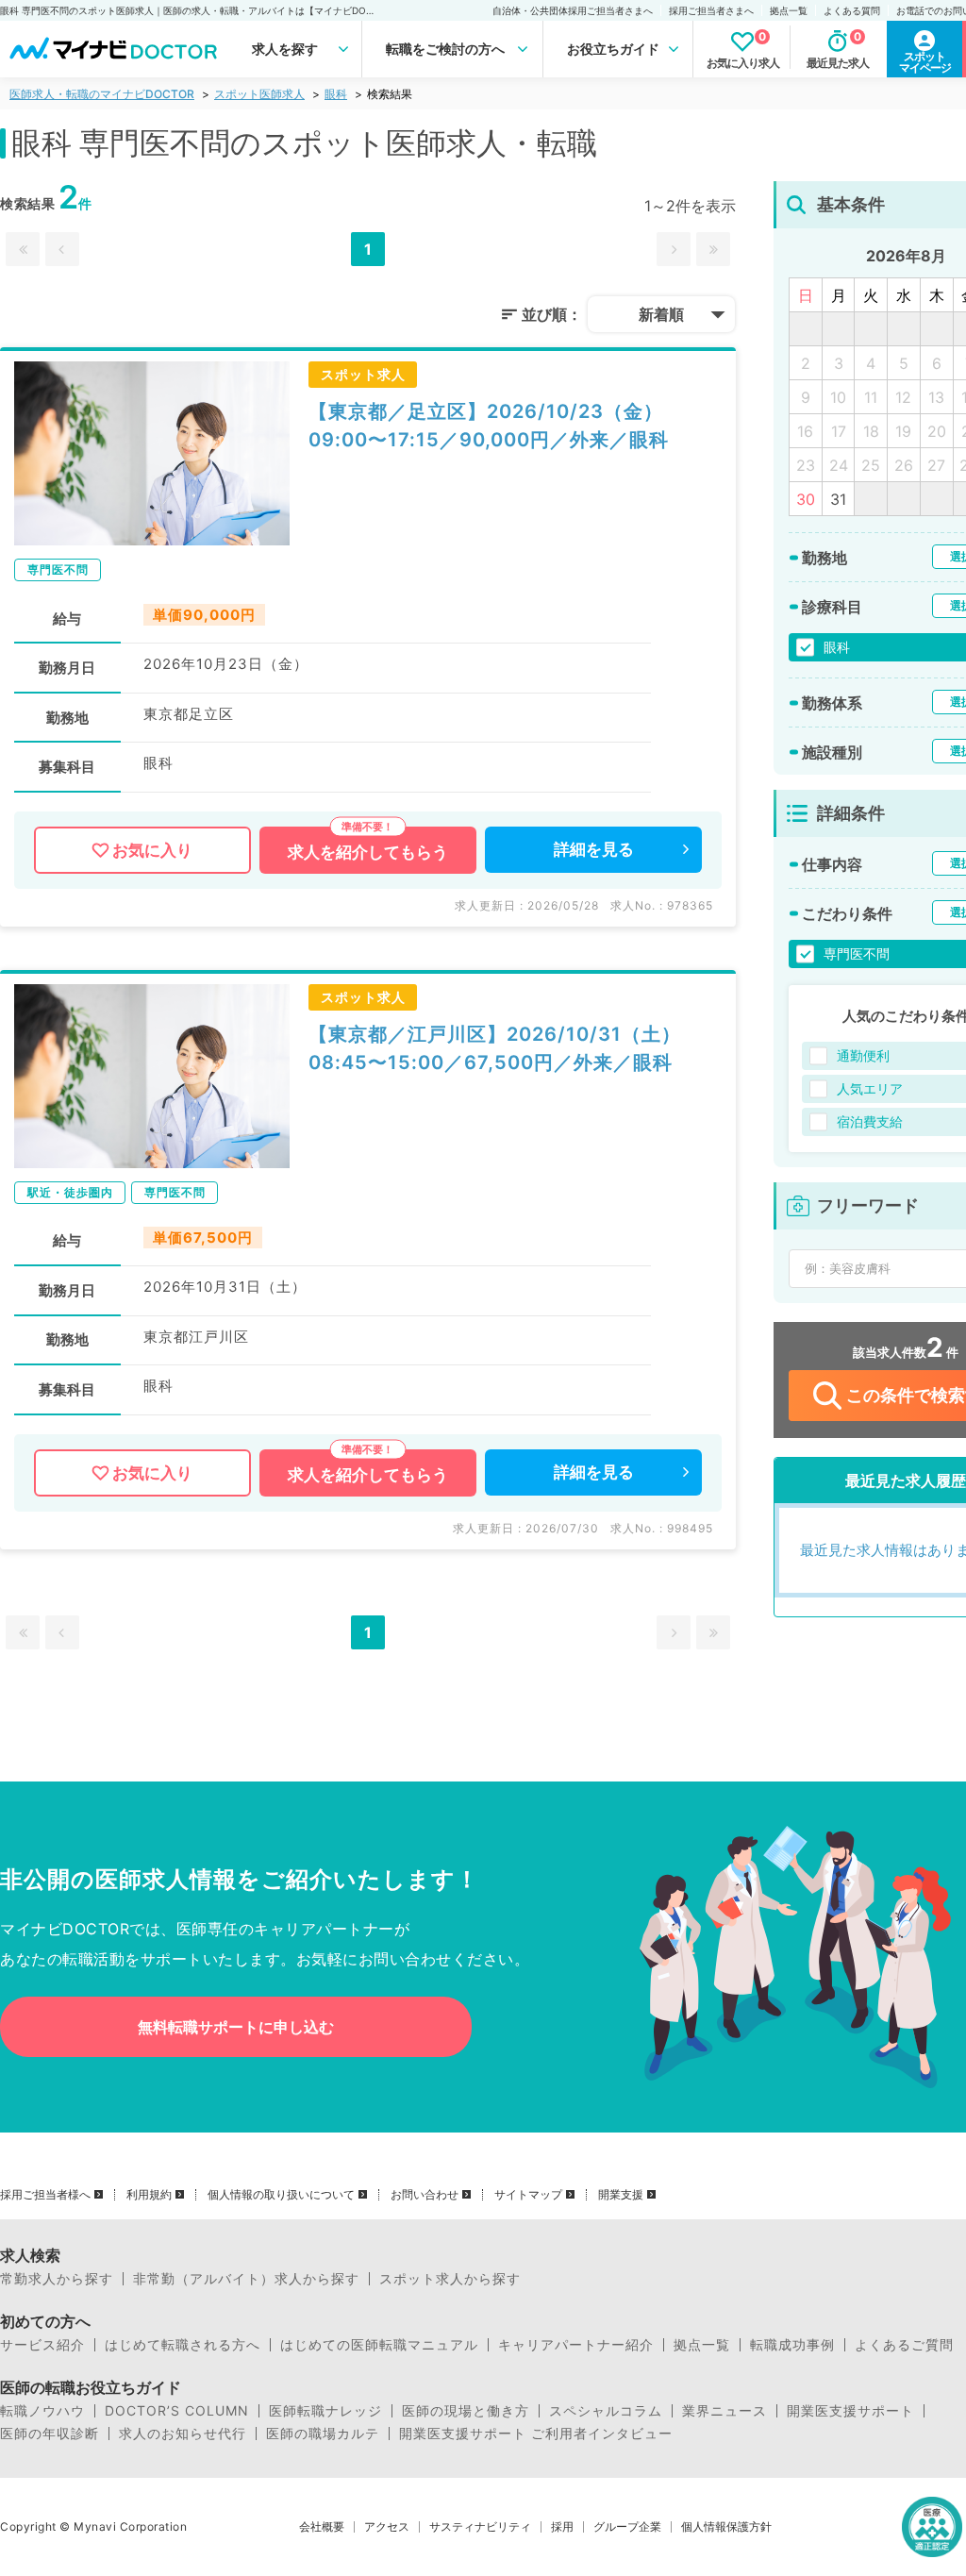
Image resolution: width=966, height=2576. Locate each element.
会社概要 (322, 2527)
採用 (562, 2527)
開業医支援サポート (850, 2411)
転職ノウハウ (42, 2411)
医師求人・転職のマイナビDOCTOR (102, 94)
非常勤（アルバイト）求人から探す (246, 2279)
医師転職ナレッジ (325, 2411)
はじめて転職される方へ (183, 2345)
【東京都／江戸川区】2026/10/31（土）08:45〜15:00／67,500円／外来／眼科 (495, 1048)
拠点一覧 (789, 10)
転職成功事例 (792, 2345)
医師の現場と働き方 (466, 2411)
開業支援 (621, 2195)
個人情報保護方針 (726, 2527)
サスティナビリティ (480, 2527)
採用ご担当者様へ (45, 2195)
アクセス (387, 2527)
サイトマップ (528, 2195)
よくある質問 (852, 10)
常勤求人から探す (57, 2279)
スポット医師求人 (259, 94)
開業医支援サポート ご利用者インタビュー (536, 2434)
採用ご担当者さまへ (711, 10)
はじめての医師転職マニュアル (379, 2345)
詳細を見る (594, 849)
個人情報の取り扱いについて (281, 2195)
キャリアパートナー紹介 (576, 2345)
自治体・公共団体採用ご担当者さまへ (573, 10)
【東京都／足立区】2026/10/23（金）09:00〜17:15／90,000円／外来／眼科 (489, 426)
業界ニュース (724, 2411)
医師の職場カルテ (323, 2434)
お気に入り (152, 850)
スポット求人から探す (450, 2279)
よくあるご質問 (904, 2345)
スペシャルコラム (606, 2411)
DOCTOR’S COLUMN (177, 2411)
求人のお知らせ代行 (183, 2434)
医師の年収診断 (50, 2434)
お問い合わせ (425, 2195)
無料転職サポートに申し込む (236, 2027)
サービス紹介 (42, 2345)
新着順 (661, 314)
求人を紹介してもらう (368, 852)
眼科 (336, 94)
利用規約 (149, 2195)
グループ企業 (627, 2527)
